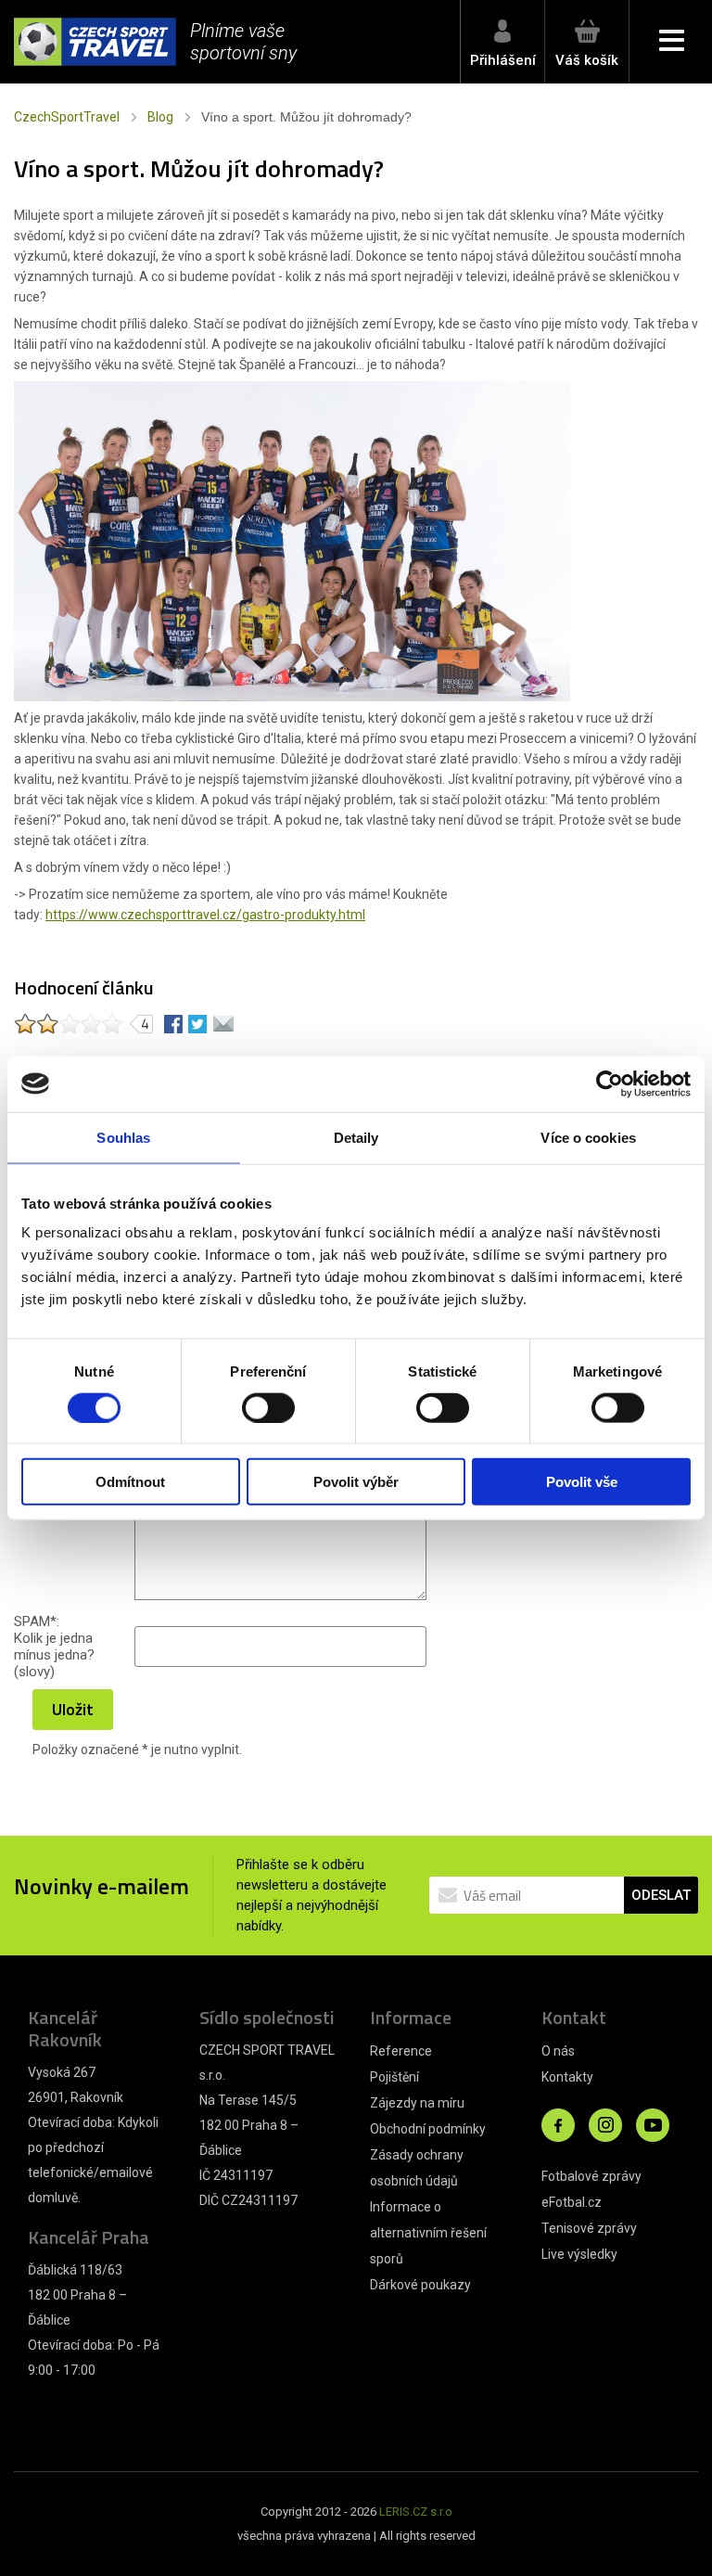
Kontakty (567, 2077)
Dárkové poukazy (420, 2285)
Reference (401, 2051)
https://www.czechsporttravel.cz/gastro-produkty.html (205, 915)
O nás (558, 2051)
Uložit (73, 1709)
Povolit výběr (356, 1482)
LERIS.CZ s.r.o (416, 2512)
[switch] (268, 1407)
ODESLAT (661, 1895)
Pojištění (394, 2077)
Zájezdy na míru (417, 2103)
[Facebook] (173, 1023)
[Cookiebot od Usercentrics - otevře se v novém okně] (610, 1083)
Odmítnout (130, 1482)
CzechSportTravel (67, 117)
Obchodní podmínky (428, 2129)
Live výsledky (579, 2254)
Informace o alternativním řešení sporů (428, 2233)
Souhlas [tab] (123, 1137)
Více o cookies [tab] (588, 1137)
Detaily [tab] (356, 1137)
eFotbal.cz (572, 2202)
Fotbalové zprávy (591, 2176)
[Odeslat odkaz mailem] (223, 1023)
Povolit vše (582, 1482)
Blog (160, 117)
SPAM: (37, 1621)
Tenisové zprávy (589, 2228)
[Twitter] (197, 1023)
